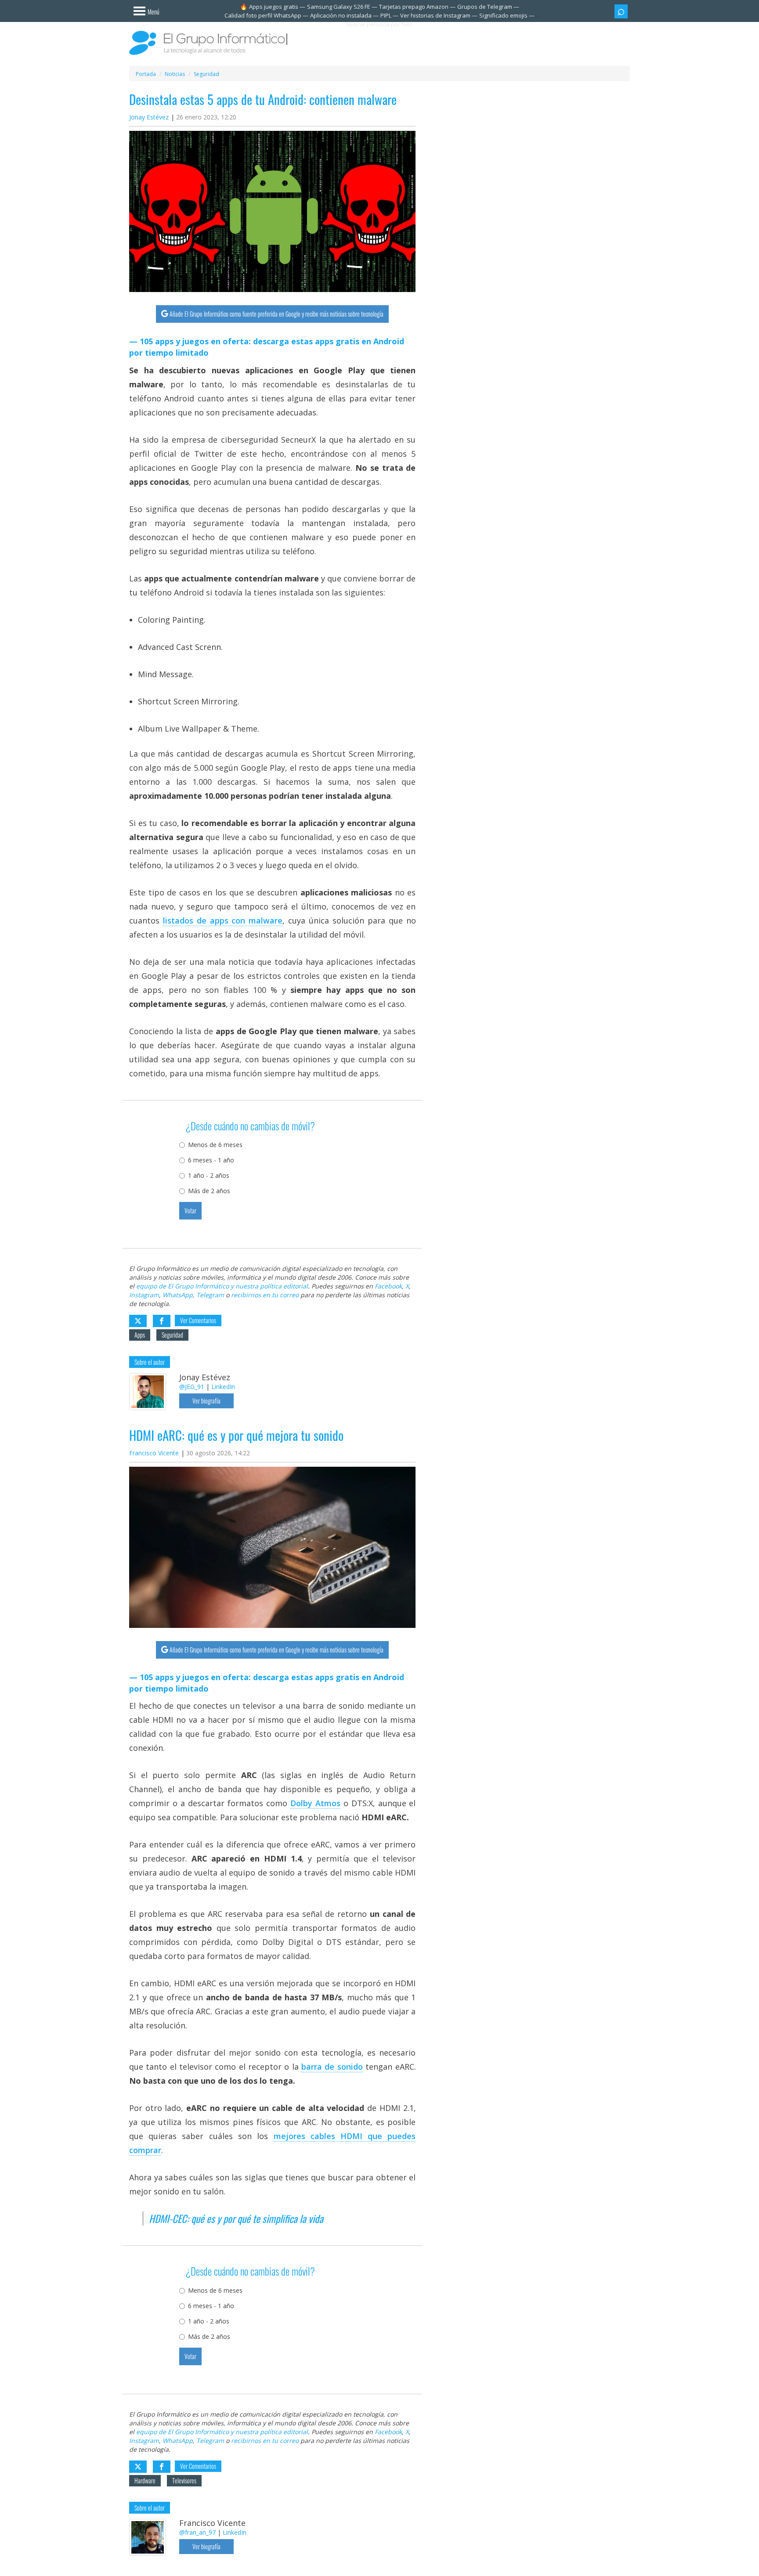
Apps (140, 1335)
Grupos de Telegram (485, 7)
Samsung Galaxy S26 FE (339, 7)
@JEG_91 (192, 1387)
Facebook (388, 1286)
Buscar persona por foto (380, 24)
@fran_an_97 (197, 2532)
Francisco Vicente (154, 1453)
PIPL (386, 15)
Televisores (184, 2480)
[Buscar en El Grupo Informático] (621, 11)
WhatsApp (178, 1295)
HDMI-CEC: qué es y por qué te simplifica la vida (236, 2219)
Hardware (145, 2480)
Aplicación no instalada (341, 15)
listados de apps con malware (223, 920)
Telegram (210, 1295)
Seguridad (172, 1335)
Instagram (144, 1295)
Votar (190, 1210)
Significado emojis (503, 15)
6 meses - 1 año (211, 1160)
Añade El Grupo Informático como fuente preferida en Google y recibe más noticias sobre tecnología (276, 314)
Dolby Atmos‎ (315, 1803)
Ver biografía (206, 1401)
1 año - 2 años (209, 1175)
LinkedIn (223, 1387)
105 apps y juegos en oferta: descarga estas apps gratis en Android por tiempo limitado (267, 347)
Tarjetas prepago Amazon (414, 7)
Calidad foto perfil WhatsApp (263, 15)
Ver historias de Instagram (435, 15)
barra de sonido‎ (332, 2067)
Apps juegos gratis (274, 7)
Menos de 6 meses (215, 1145)
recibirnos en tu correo (265, 1295)
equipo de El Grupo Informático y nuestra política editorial (222, 1286)
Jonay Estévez (149, 117)
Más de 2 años (209, 1191)
